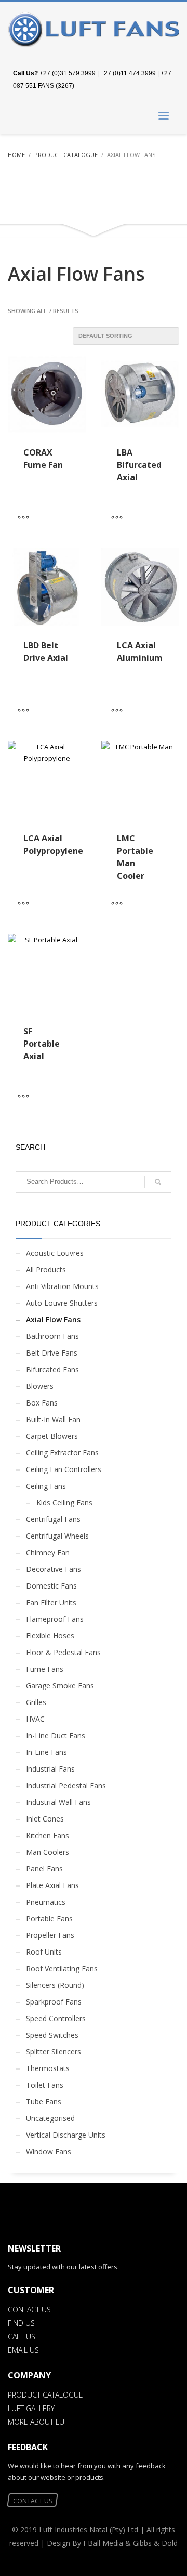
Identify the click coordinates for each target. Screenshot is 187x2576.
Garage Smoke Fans (60, 1686)
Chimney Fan (48, 1552)
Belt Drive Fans (52, 1353)
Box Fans (42, 1403)
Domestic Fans (51, 1586)
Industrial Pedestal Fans (66, 1785)
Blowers (40, 1386)
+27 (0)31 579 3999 (68, 73)
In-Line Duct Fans (56, 1735)
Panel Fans (44, 1869)
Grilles (36, 1702)
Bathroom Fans (52, 1336)
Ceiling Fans (46, 1486)
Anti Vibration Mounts (62, 1286)
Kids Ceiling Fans (64, 1502)
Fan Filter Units (51, 1602)
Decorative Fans (54, 1569)
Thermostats (48, 2068)
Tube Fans (44, 2102)
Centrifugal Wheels (57, 1536)
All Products (46, 1270)
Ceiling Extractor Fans (62, 1453)
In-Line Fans (46, 1752)
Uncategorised (50, 2118)
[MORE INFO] (26, 517)
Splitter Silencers (54, 2052)
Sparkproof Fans (54, 2002)
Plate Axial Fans (52, 1885)
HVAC (35, 1719)
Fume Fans (45, 1669)
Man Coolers (48, 1852)
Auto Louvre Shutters (62, 1303)
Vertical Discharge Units (66, 2135)
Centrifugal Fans (53, 1519)
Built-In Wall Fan (53, 1419)
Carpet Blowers (52, 1436)
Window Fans (49, 2151)
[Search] (158, 1182)
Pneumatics (46, 1902)
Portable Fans (49, 1918)
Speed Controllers (56, 2018)
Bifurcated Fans (52, 1369)
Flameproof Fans (55, 1619)
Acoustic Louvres (55, 1253)
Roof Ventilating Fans (62, 1968)
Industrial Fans (50, 1769)
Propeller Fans (50, 1935)
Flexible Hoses (50, 1636)
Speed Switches (52, 2035)
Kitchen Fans (48, 1835)
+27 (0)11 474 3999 (128, 73)
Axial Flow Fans (53, 1319)
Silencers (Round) (55, 1985)
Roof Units (44, 1952)
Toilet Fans (45, 2085)
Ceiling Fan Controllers (64, 1469)
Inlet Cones (45, 1819)
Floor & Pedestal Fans (63, 1652)
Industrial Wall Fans (58, 1802)
